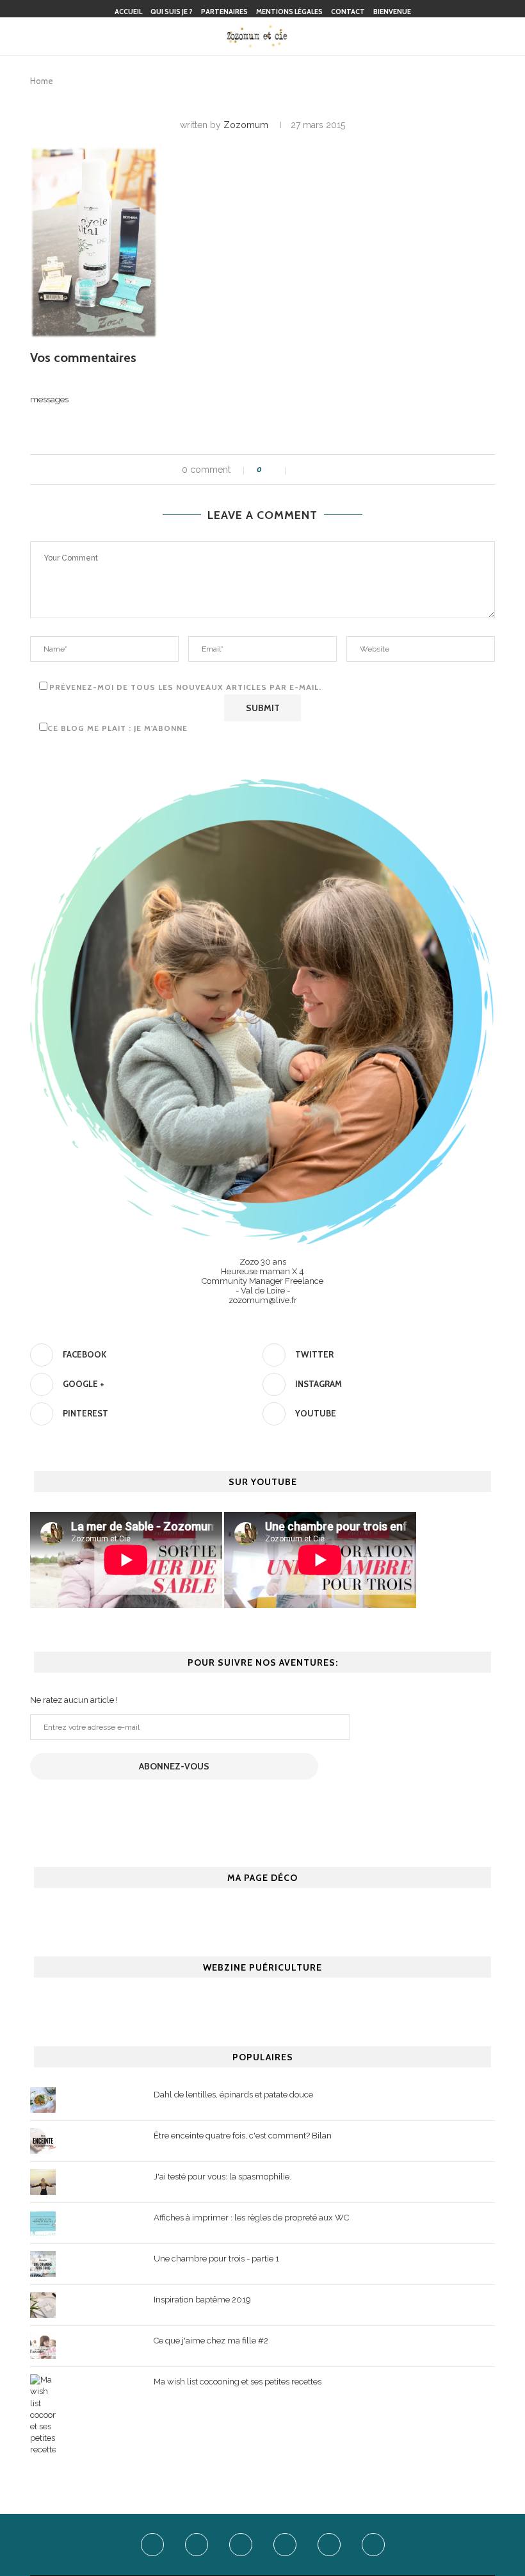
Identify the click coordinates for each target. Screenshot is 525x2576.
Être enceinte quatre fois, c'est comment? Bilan (243, 2136)
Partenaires (224, 12)
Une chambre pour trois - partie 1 (216, 2259)
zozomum (246, 125)
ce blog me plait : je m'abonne (117, 728)
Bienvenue (392, 12)
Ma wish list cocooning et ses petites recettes (238, 2382)
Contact (348, 12)
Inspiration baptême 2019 (202, 2300)
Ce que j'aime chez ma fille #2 (211, 2341)
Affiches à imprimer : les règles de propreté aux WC (251, 2218)
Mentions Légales (289, 12)
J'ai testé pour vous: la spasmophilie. (222, 2177)
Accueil (128, 12)
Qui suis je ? (172, 12)
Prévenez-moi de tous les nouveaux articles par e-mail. (185, 687)
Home (42, 81)
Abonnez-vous (174, 1766)
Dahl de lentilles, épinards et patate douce (233, 2095)
